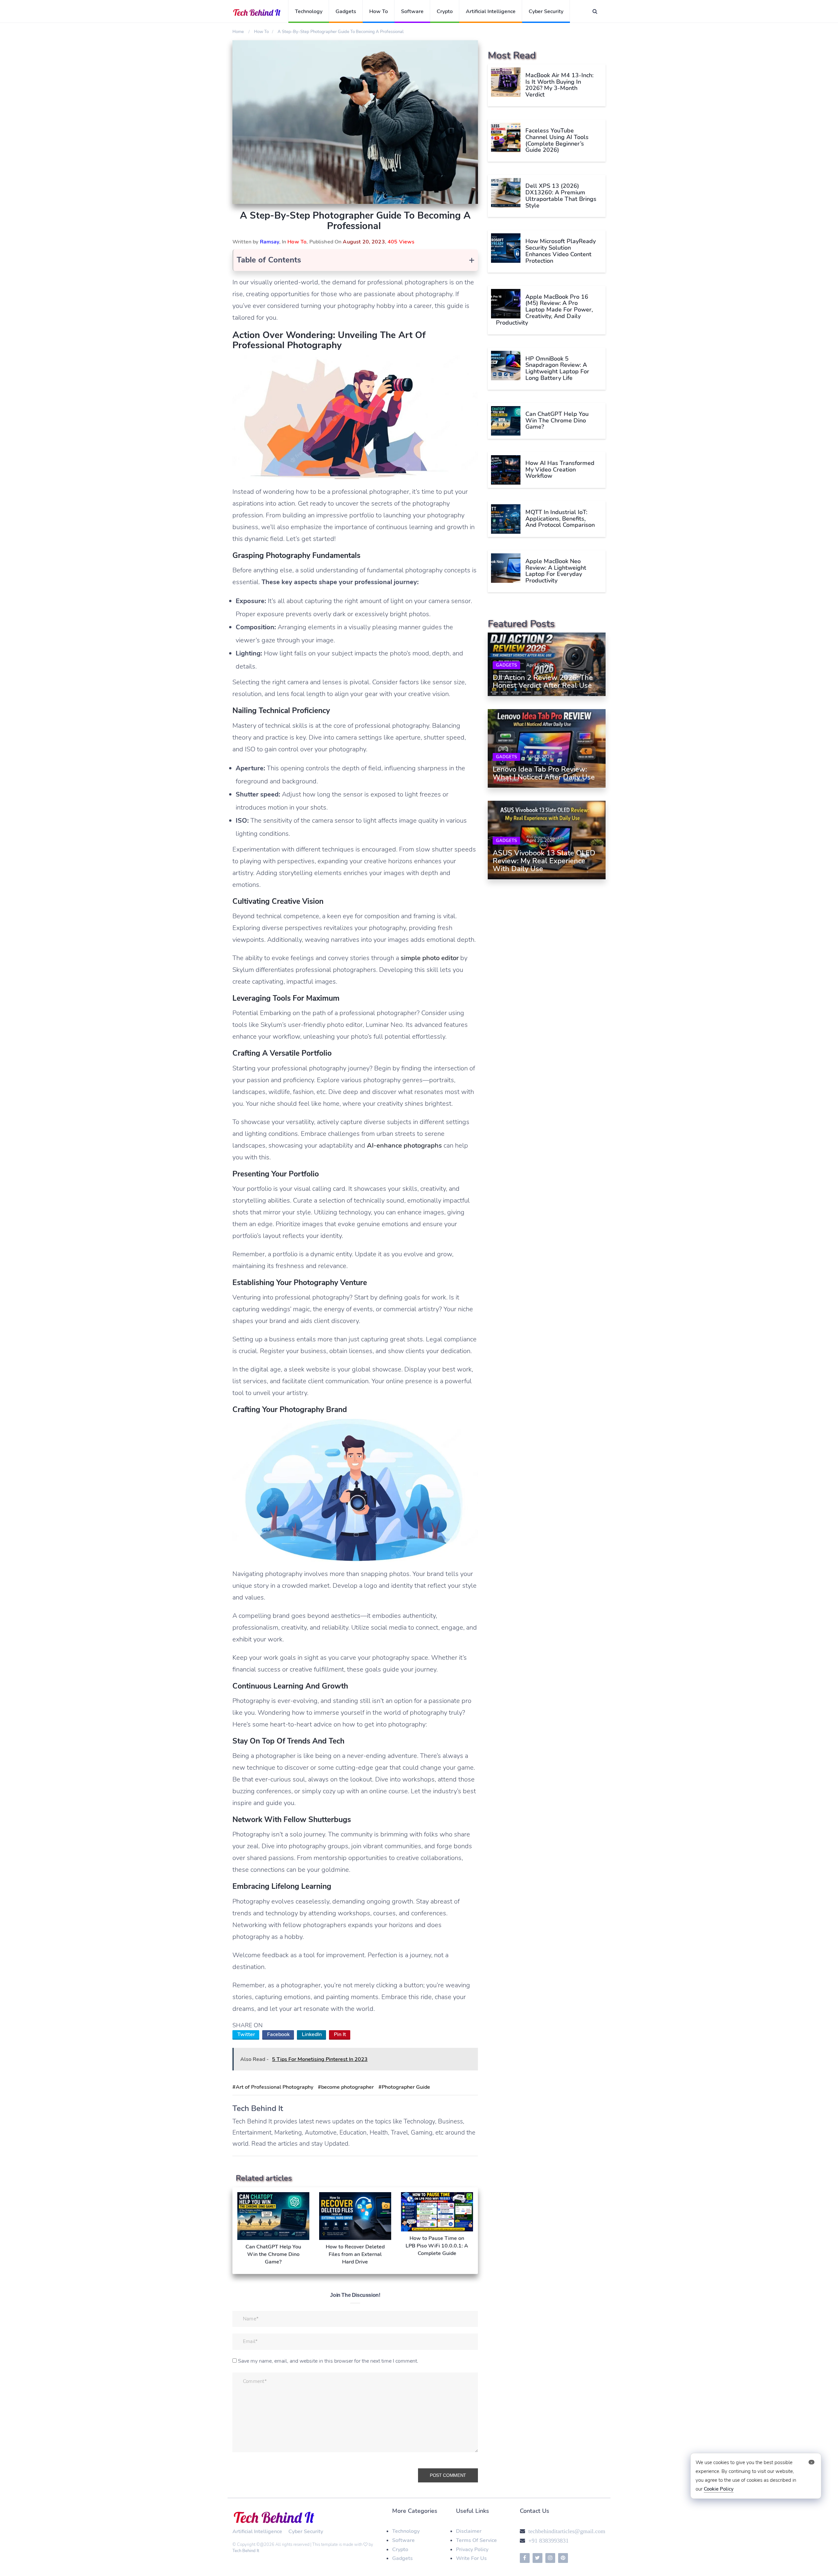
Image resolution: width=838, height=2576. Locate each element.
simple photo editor (430, 958)
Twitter (246, 2034)
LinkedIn (312, 2034)
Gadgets (346, 11)
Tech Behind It (246, 2551)
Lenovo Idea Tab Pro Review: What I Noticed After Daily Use (544, 773)
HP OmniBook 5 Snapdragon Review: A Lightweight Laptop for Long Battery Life (557, 368)
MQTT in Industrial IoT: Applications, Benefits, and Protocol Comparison (560, 519)
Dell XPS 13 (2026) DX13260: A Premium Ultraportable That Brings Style (561, 196)
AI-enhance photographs (404, 1145)
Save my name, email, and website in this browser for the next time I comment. (328, 2361)
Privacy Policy (472, 2549)
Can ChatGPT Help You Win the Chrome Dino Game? (557, 420)
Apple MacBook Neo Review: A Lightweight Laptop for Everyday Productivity (556, 571)
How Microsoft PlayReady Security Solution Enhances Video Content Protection (561, 251)
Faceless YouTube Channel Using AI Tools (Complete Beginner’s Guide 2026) (557, 140)
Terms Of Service (476, 2540)
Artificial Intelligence (491, 11)
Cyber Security (546, 11)
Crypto (445, 11)
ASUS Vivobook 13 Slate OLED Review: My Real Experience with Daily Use (544, 861)
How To (379, 11)
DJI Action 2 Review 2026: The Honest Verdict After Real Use (543, 682)
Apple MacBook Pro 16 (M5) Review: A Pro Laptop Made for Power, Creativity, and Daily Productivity (544, 310)
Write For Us (471, 2558)
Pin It (340, 2034)
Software (412, 11)
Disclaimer (469, 2531)
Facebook (278, 2034)
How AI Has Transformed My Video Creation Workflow (560, 470)
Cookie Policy (719, 2489)
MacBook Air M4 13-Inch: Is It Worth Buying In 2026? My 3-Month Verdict (559, 85)
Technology (309, 11)
